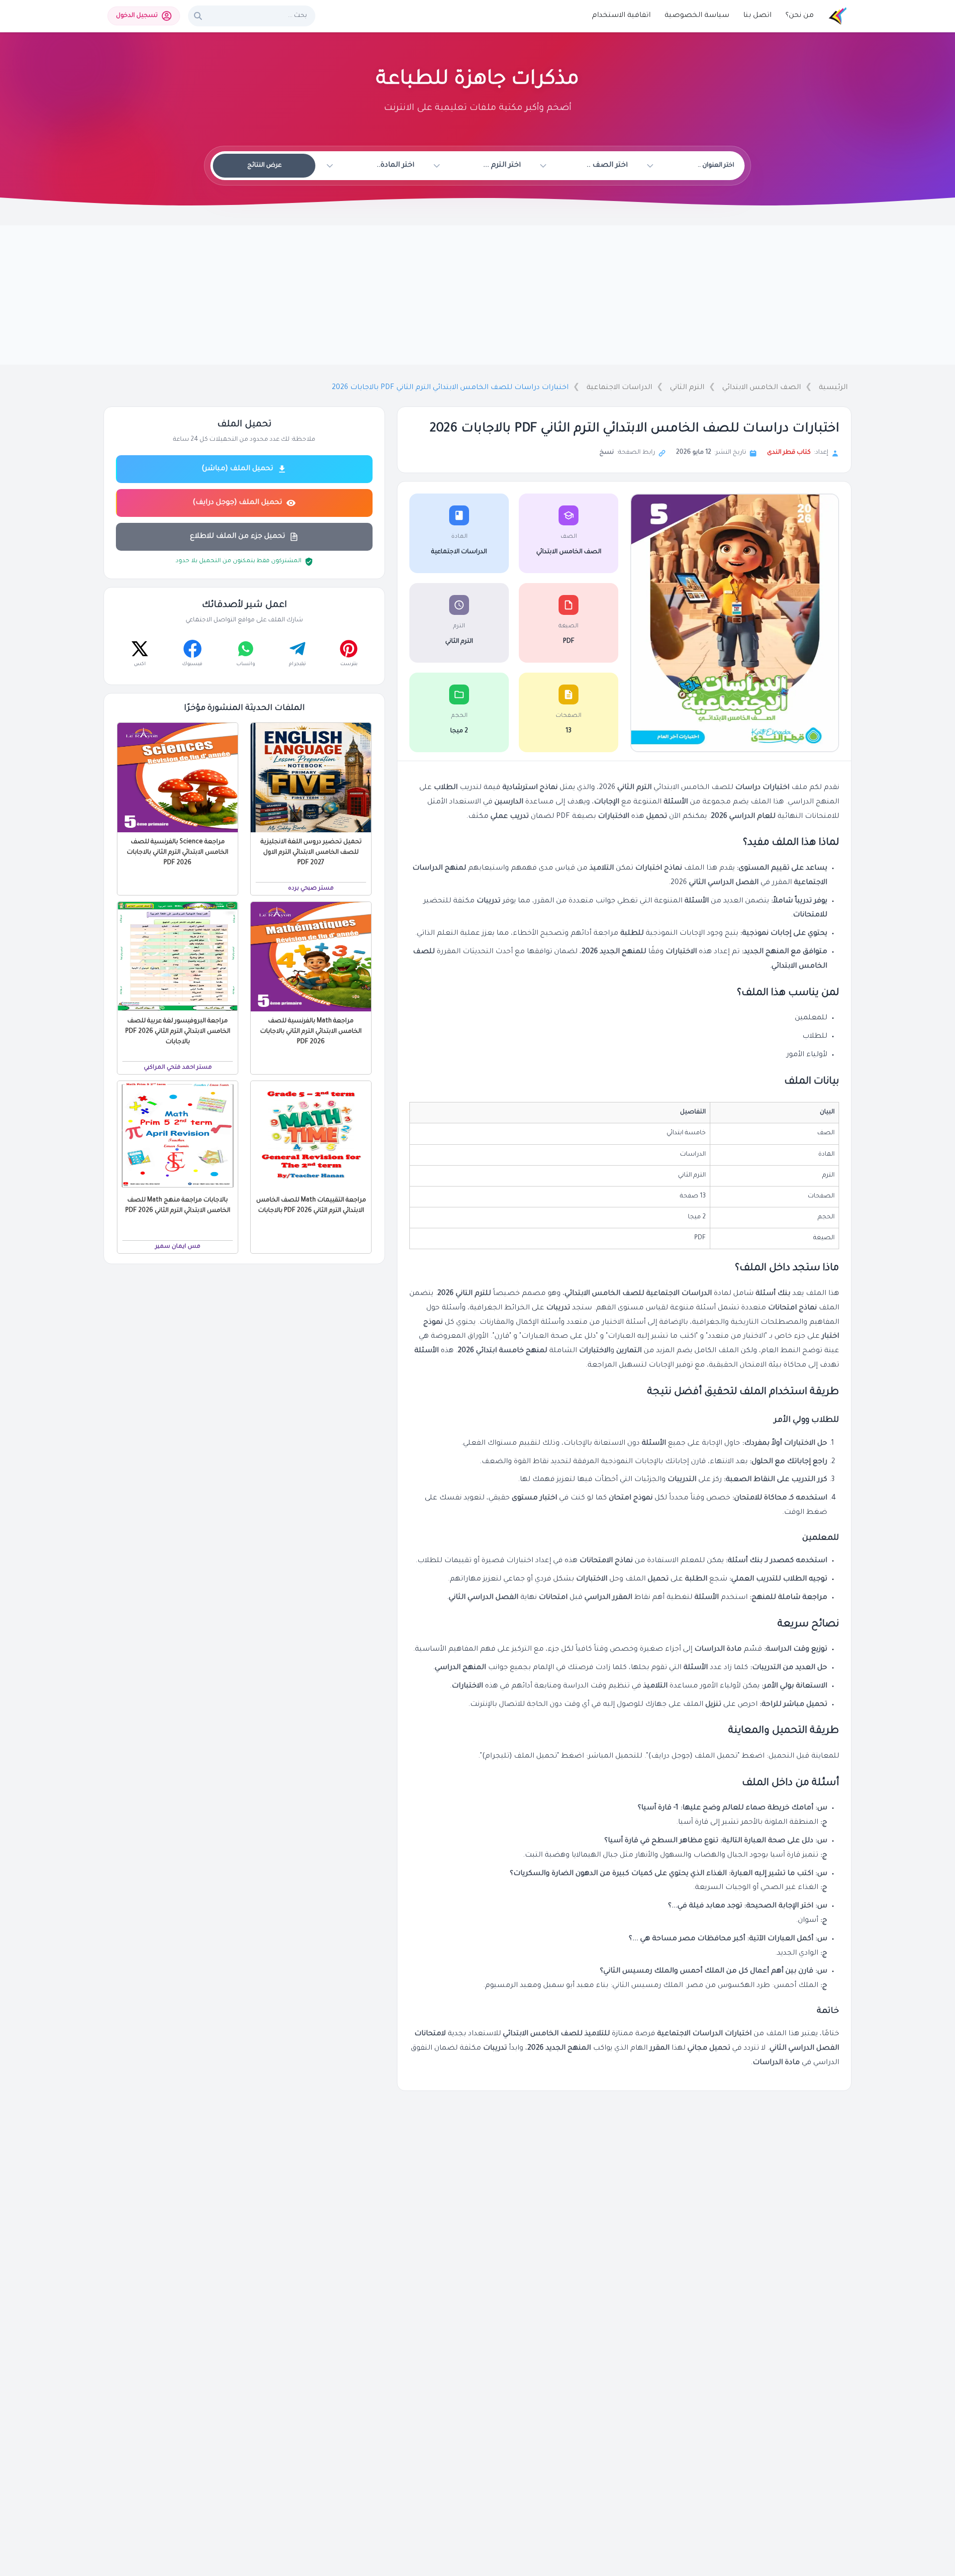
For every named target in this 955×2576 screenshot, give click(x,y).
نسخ (607, 453)
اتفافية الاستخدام (621, 16)
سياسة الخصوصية (697, 16)
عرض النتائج (264, 166)
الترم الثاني (687, 388)
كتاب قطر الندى (789, 453)
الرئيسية (833, 388)
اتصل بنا (757, 16)
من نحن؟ (800, 16)
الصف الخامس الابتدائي (762, 388)
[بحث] (198, 16)
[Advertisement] (477, 295)
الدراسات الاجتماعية (619, 388)
